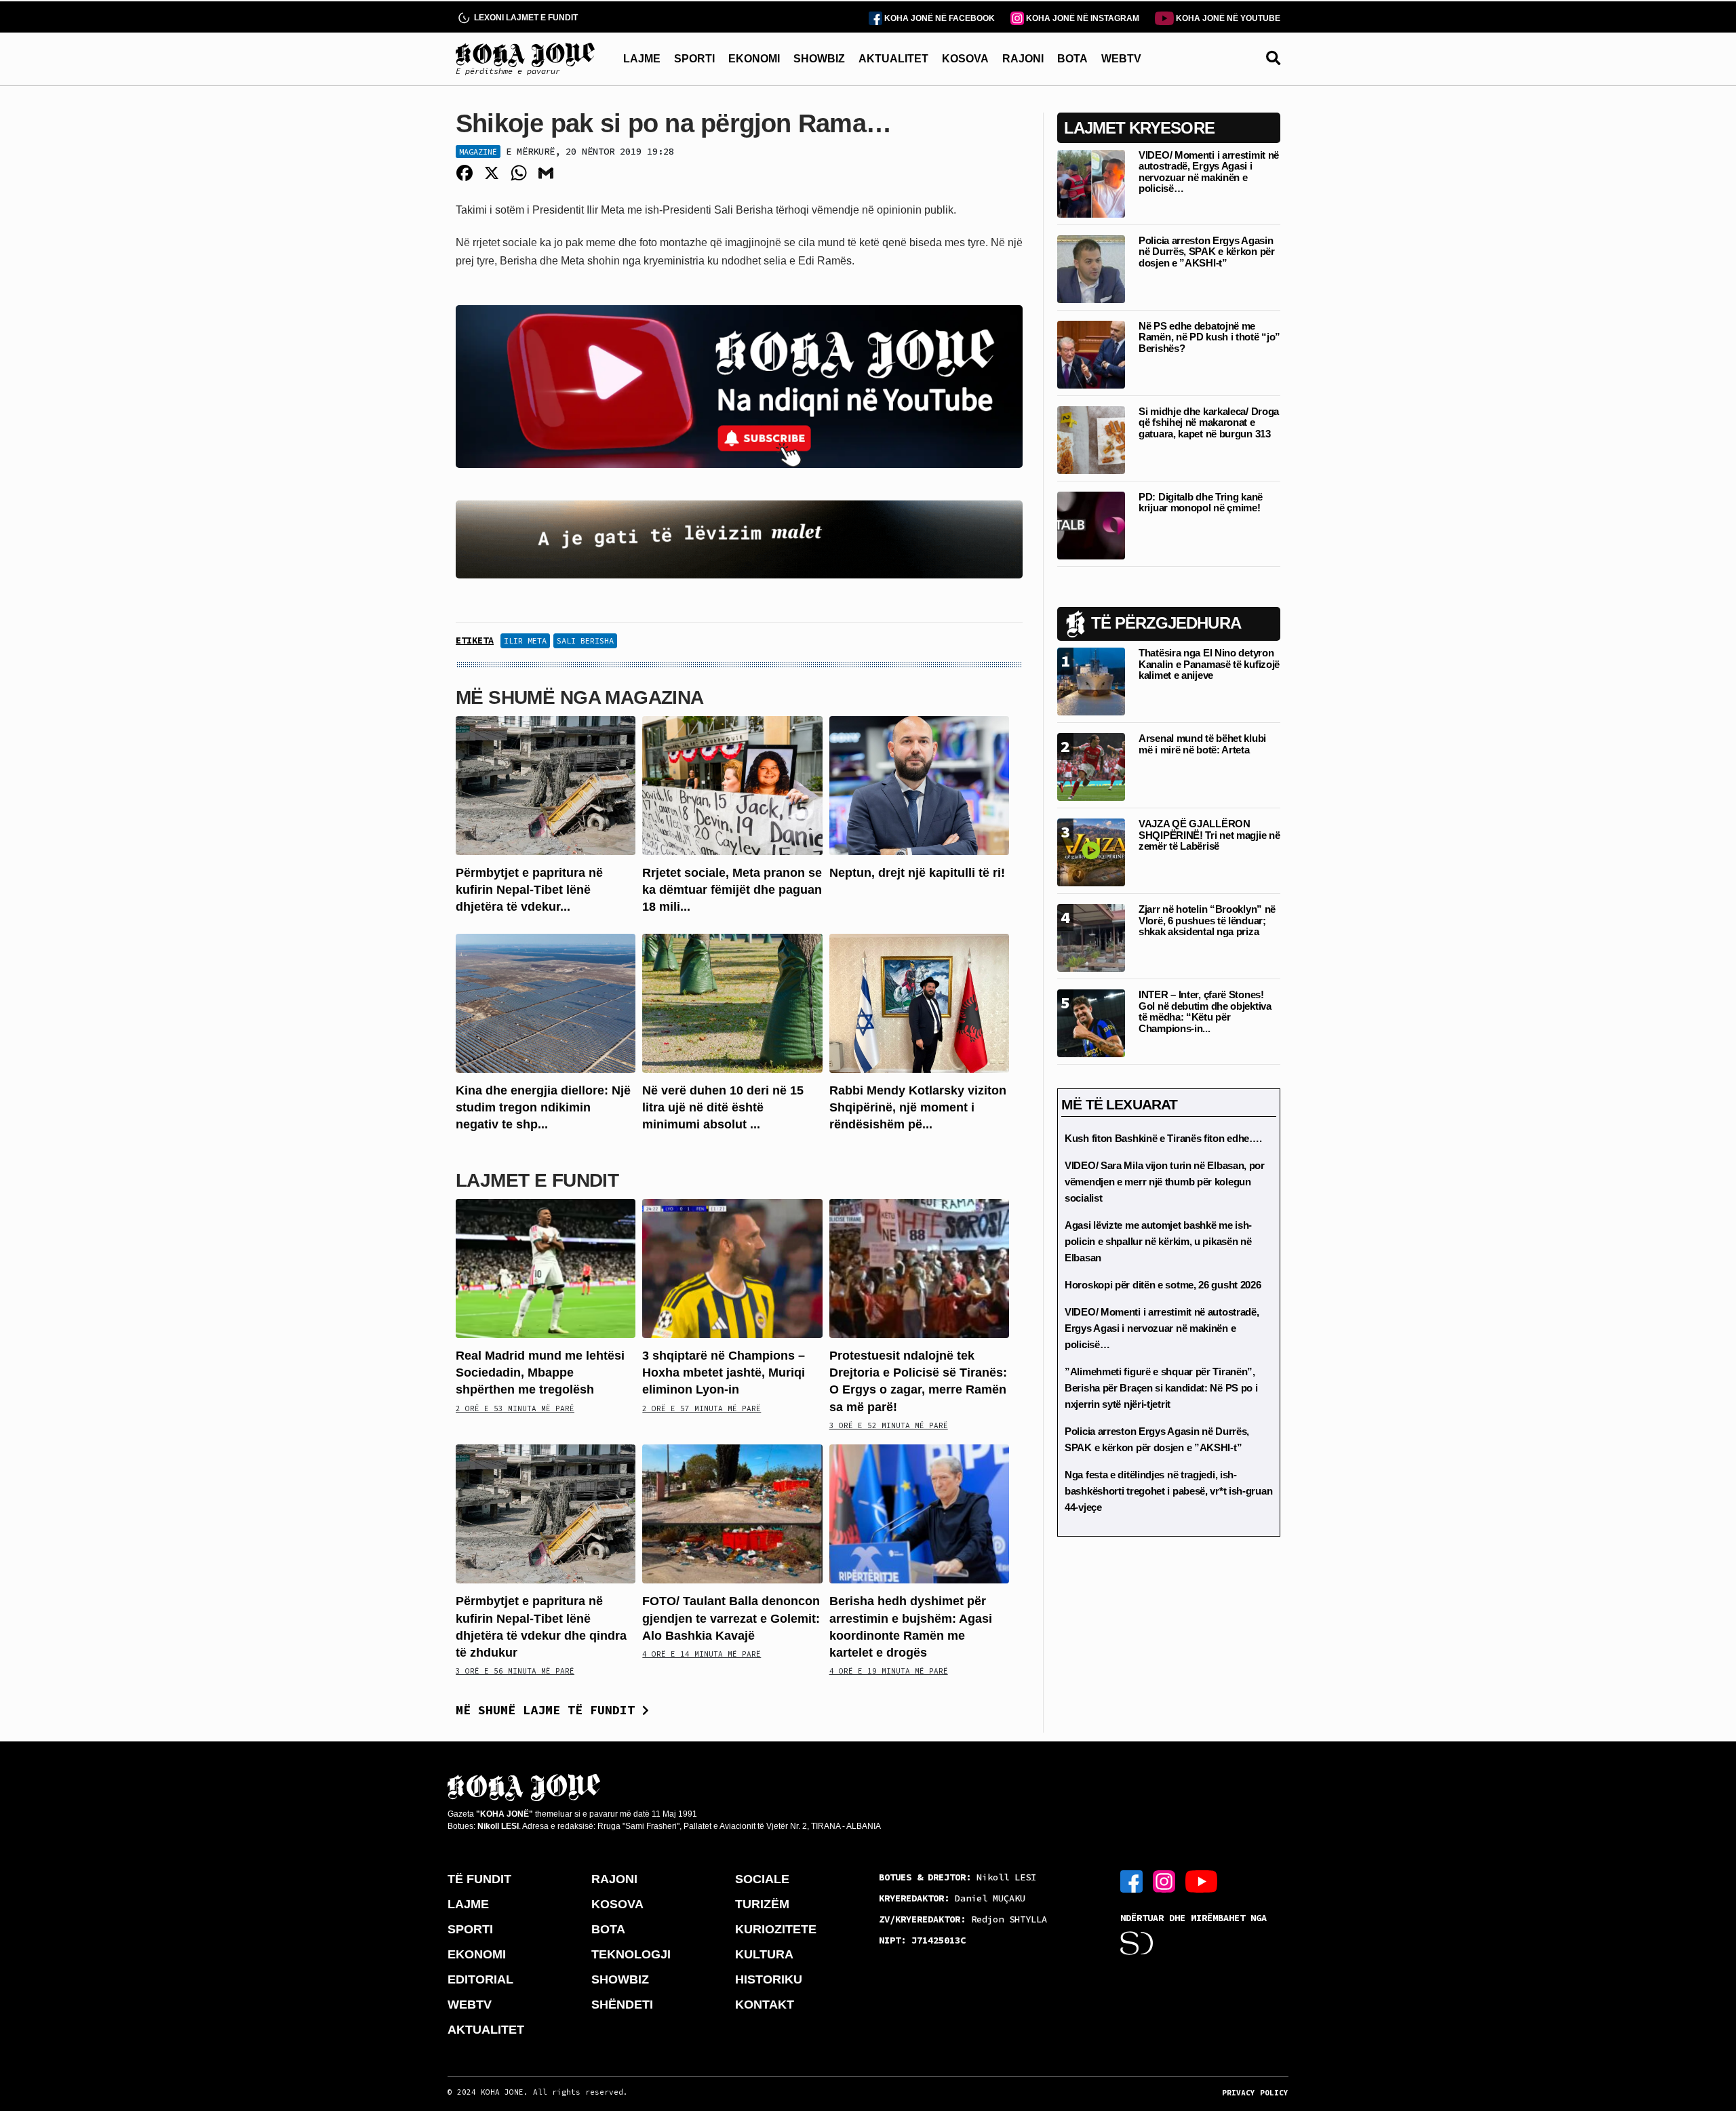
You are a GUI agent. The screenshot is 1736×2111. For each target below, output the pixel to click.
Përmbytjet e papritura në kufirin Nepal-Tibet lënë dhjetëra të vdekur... (529, 890)
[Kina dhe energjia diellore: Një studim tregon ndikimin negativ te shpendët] (546, 1002)
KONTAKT (765, 2005)
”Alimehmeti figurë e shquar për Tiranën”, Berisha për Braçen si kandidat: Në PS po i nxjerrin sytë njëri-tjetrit (1161, 1388)
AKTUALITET (893, 59)
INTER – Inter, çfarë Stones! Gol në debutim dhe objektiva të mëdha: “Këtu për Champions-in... (1205, 1011)
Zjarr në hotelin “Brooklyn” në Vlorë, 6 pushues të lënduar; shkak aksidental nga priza (1207, 920)
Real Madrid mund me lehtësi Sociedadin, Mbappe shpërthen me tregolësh (540, 1373)
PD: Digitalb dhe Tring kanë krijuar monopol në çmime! (1201, 502)
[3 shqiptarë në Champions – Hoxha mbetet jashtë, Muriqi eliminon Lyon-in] (732, 1268)
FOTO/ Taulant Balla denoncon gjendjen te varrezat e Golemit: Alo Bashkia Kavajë (731, 1618)
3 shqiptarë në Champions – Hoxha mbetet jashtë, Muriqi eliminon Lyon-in (724, 1373)
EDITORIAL (480, 1979)
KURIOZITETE (776, 1929)
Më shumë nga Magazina (580, 697)
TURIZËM (762, 1904)
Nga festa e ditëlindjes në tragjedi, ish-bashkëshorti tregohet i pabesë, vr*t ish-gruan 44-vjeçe (1168, 1491)
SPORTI (694, 59)
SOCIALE (762, 1879)
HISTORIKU (769, 1979)
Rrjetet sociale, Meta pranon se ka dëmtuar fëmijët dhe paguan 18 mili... (732, 890)
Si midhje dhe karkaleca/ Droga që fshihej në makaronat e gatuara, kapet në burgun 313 (1209, 422)
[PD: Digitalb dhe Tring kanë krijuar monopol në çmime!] (1091, 525)
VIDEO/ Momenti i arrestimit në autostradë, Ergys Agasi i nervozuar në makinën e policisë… (1209, 172)
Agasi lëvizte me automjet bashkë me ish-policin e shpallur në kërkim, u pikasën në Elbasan (1158, 1241)
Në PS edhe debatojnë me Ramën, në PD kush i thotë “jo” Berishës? (1209, 337)
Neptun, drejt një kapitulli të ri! (917, 873)
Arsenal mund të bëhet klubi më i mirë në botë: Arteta (1202, 744)
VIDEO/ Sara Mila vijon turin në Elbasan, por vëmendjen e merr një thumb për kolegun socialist (1165, 1182)
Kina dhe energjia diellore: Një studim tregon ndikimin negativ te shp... (543, 1107)
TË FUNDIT (479, 1879)
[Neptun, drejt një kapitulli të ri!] (919, 785)
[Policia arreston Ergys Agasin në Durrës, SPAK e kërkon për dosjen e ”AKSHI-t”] (1091, 268)
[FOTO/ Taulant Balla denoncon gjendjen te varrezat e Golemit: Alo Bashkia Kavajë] (732, 1513)
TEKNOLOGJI (631, 1954)
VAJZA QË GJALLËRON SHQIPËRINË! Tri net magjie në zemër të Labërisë (1209, 835)
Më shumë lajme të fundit (549, 1710)
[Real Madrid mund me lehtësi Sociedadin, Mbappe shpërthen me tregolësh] (546, 1268)
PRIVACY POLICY (1255, 2093)
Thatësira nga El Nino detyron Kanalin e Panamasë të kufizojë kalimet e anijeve (1209, 664)
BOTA (1072, 59)
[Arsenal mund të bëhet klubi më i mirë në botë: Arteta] (1091, 766)
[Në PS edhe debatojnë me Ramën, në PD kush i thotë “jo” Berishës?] (1091, 354)
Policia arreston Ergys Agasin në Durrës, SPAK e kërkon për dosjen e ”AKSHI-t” (1207, 252)
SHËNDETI (622, 2005)
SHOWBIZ (819, 59)
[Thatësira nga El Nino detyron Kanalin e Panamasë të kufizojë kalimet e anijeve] (1091, 680)
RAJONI (1023, 59)
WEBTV (1121, 59)
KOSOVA (965, 59)
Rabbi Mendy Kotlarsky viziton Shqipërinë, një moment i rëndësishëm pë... (918, 1107)
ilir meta (525, 640)
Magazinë (478, 152)
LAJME (642, 59)
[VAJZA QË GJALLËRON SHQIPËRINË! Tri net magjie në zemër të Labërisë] (1091, 851)
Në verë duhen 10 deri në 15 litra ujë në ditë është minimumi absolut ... (723, 1107)
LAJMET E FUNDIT (537, 1180)
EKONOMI (754, 59)
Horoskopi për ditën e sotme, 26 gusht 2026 (1163, 1285)
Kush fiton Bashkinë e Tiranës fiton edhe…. (1163, 1138)
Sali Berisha (585, 640)
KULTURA (764, 1954)
